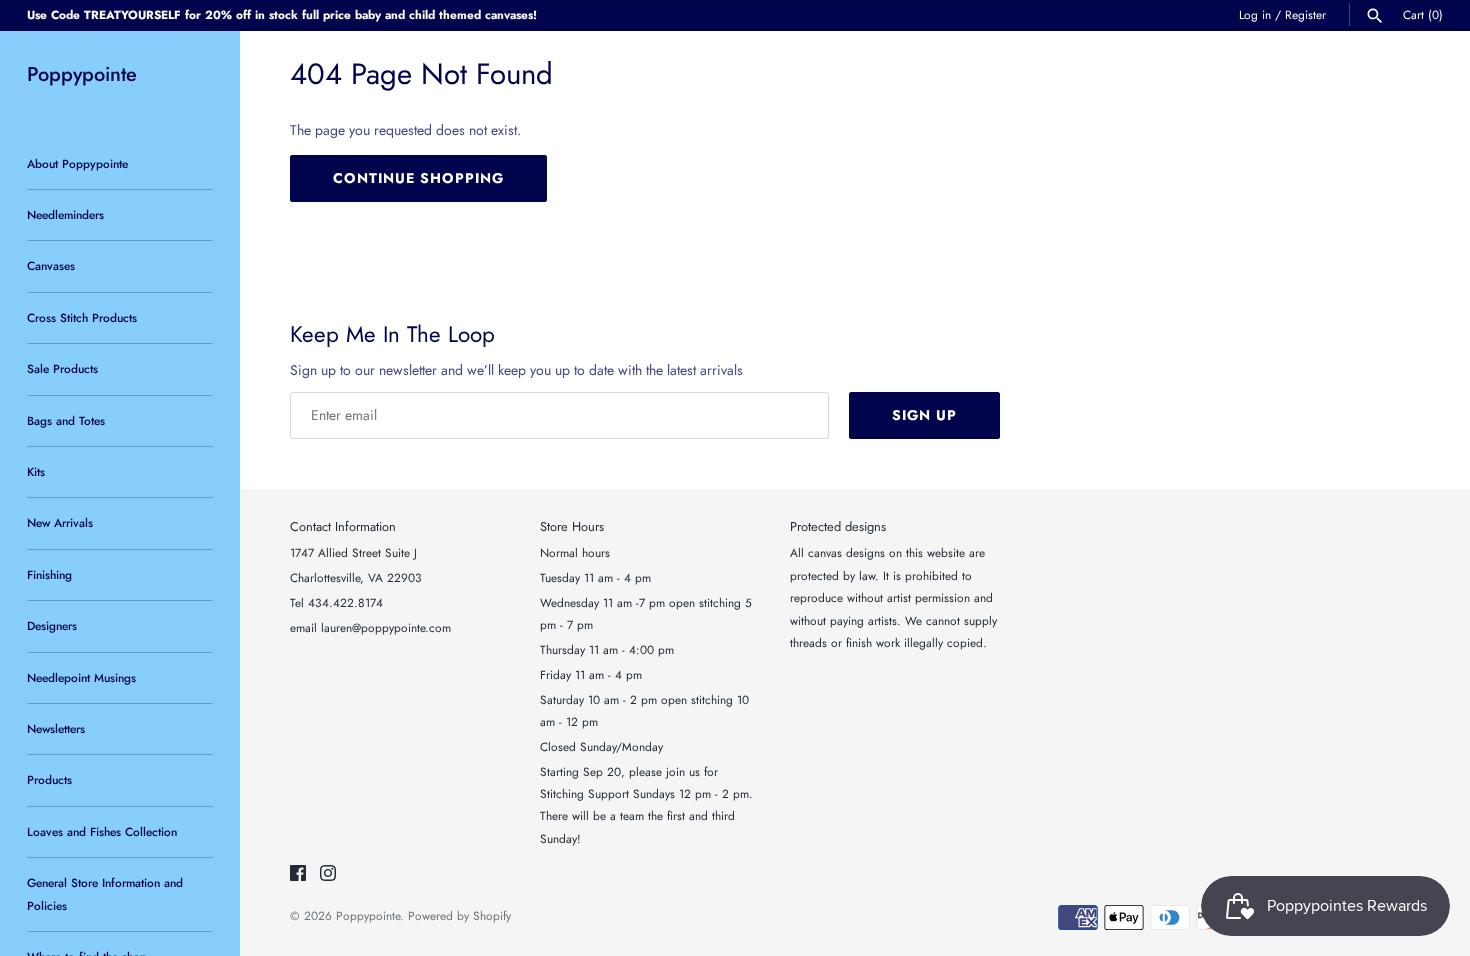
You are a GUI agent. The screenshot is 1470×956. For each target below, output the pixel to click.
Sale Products (62, 368)
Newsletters (56, 728)
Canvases (51, 265)
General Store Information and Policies (105, 893)
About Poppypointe (77, 163)
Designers (52, 625)
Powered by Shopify (459, 915)
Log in (1255, 14)
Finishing (49, 574)
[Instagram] (328, 874)
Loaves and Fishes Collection (102, 831)
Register (1305, 14)
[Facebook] (298, 874)
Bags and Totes (66, 420)
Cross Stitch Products (82, 317)
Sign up (924, 415)
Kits (36, 471)
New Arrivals (60, 522)
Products (49, 779)
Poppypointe (368, 915)
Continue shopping (418, 178)
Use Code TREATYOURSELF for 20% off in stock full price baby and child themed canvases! (282, 14)
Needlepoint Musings (81, 677)
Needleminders (65, 214)
